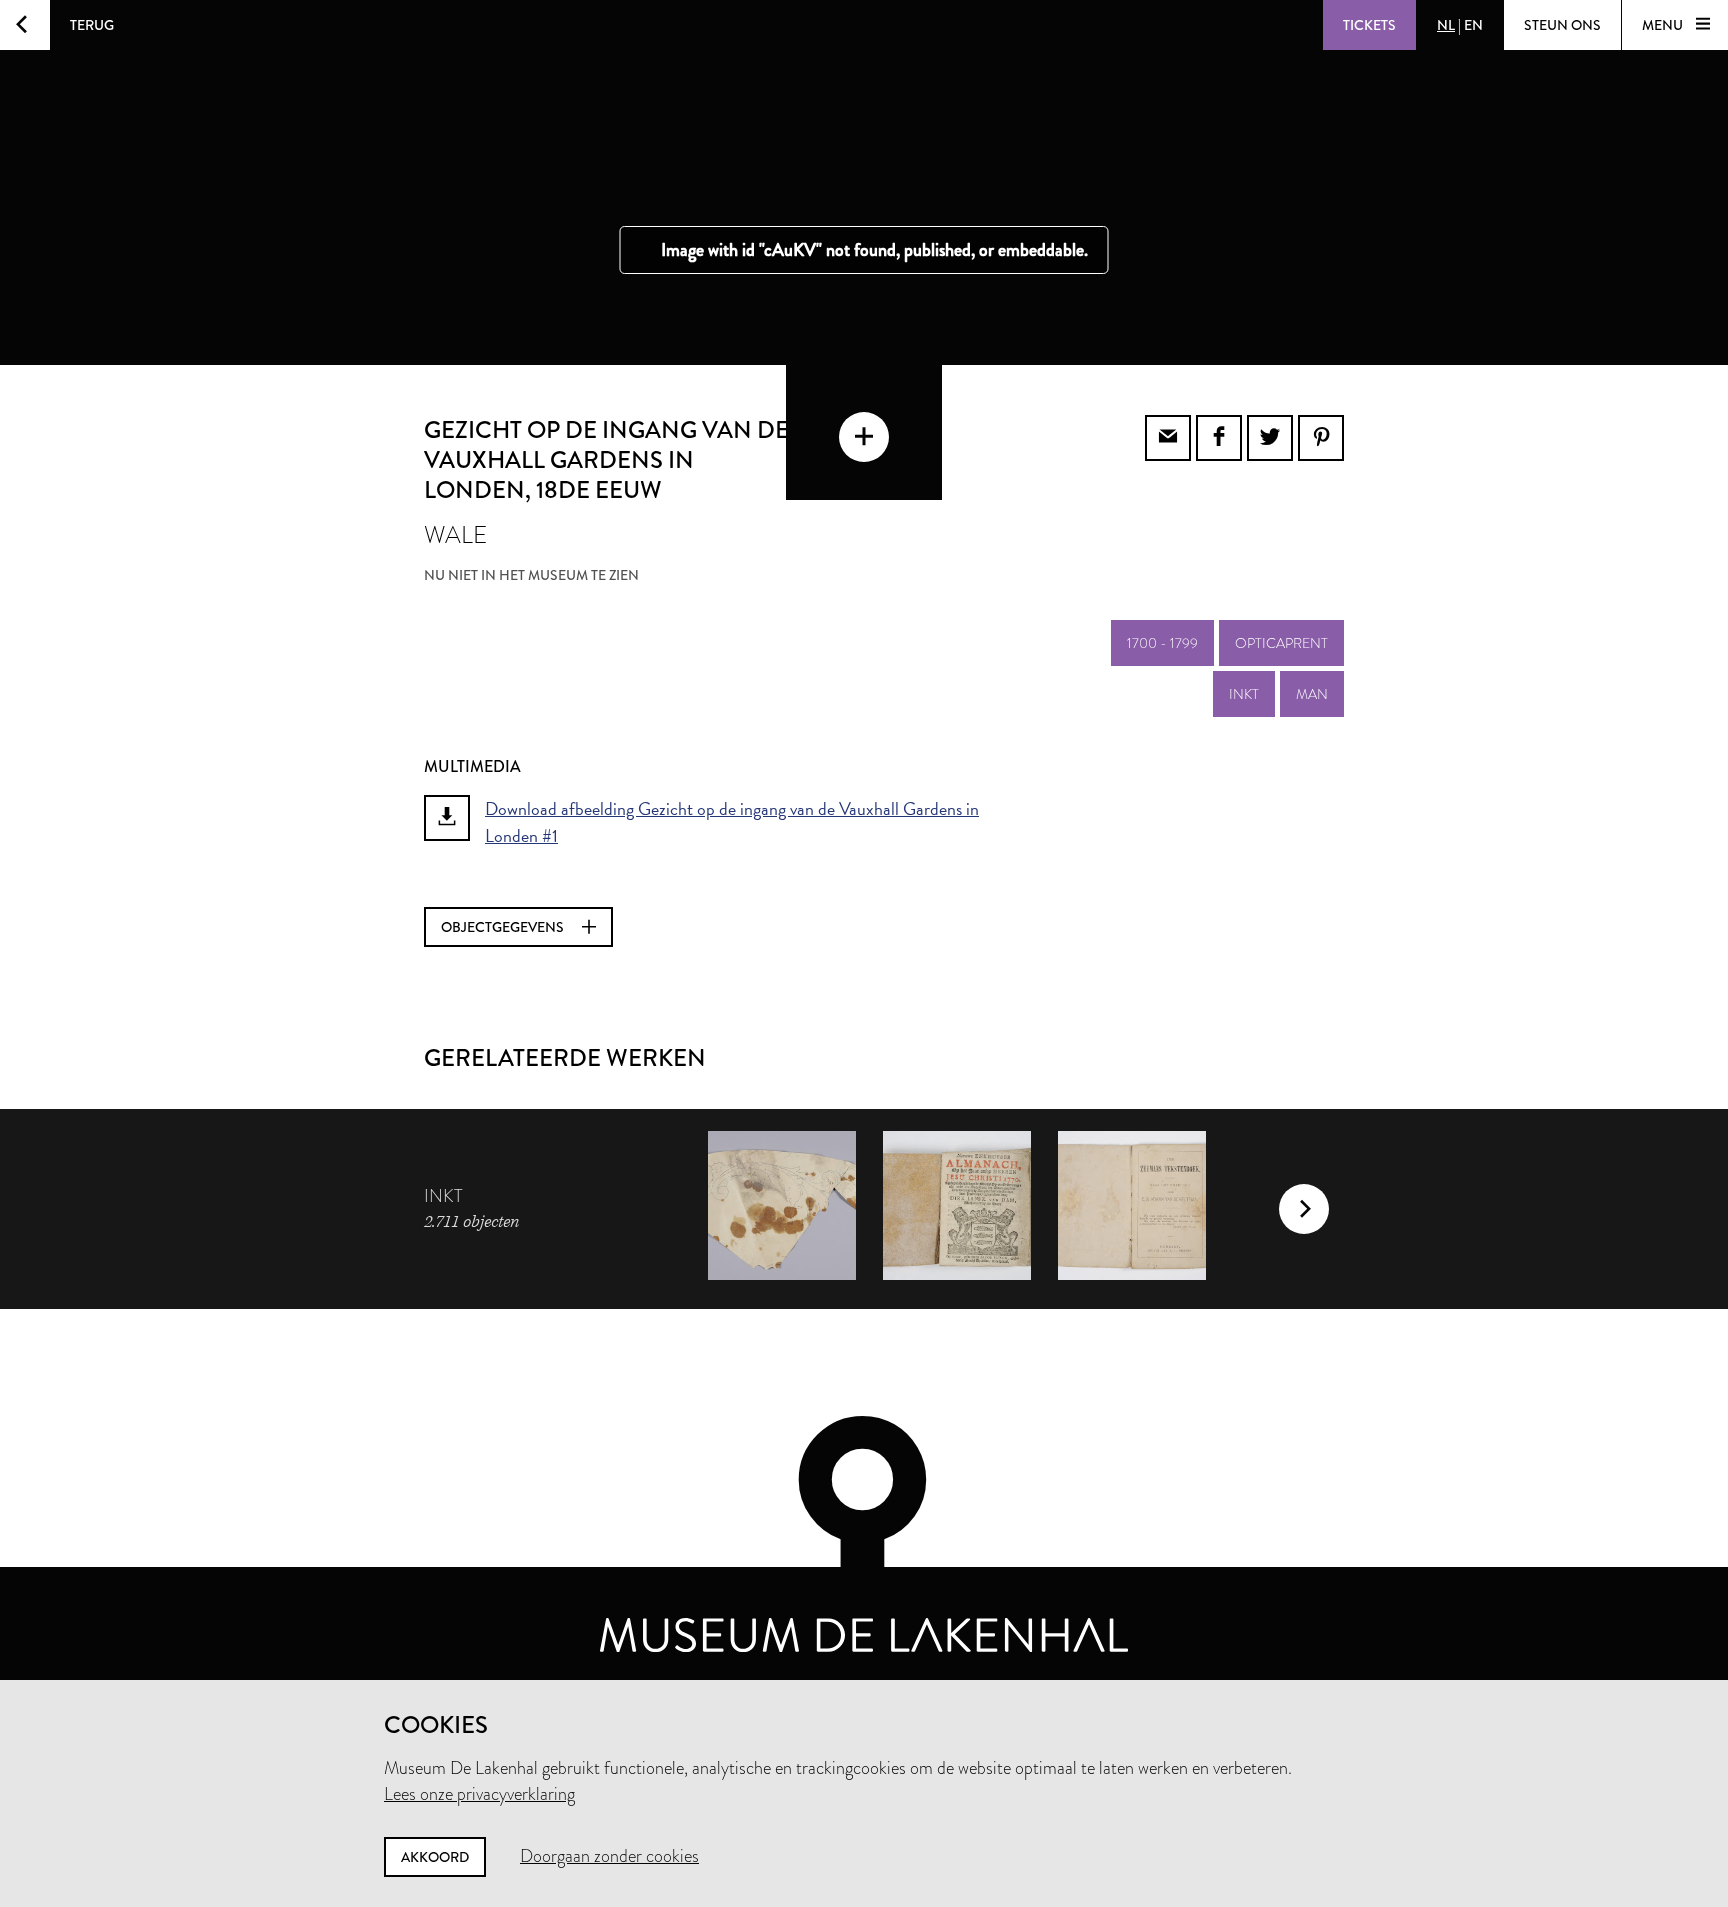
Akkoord (435, 1857)
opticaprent (1281, 643)
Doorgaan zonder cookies (609, 1856)
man (1312, 694)
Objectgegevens (504, 927)
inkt (1244, 694)
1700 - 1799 (1162, 643)
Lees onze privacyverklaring (479, 1794)
